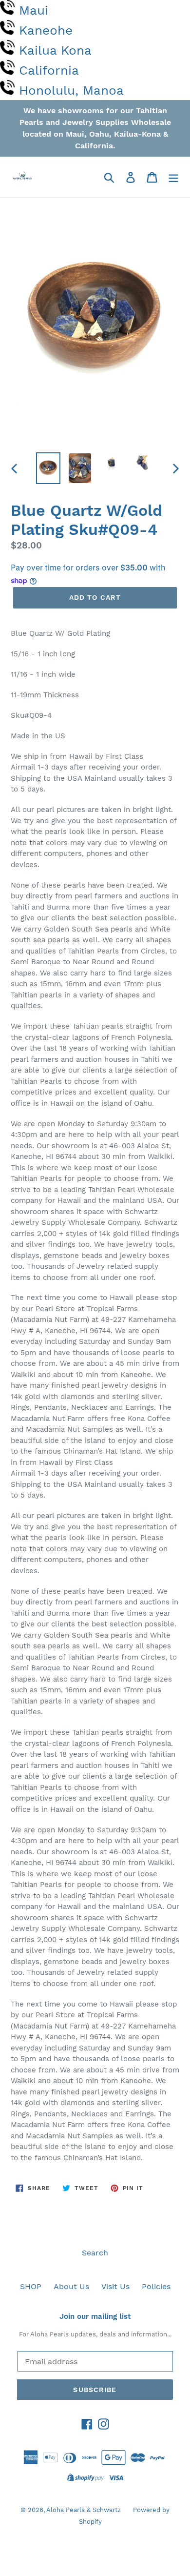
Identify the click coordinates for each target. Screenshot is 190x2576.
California (49, 70)
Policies (156, 2286)
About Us (71, 2286)
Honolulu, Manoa (71, 90)
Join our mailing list (95, 2316)
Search (95, 2253)
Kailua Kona (55, 50)
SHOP (31, 2286)
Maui (34, 10)
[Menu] (173, 177)
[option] (48, 468)
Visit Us (115, 2286)
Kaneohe (46, 30)
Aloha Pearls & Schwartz (84, 2510)
